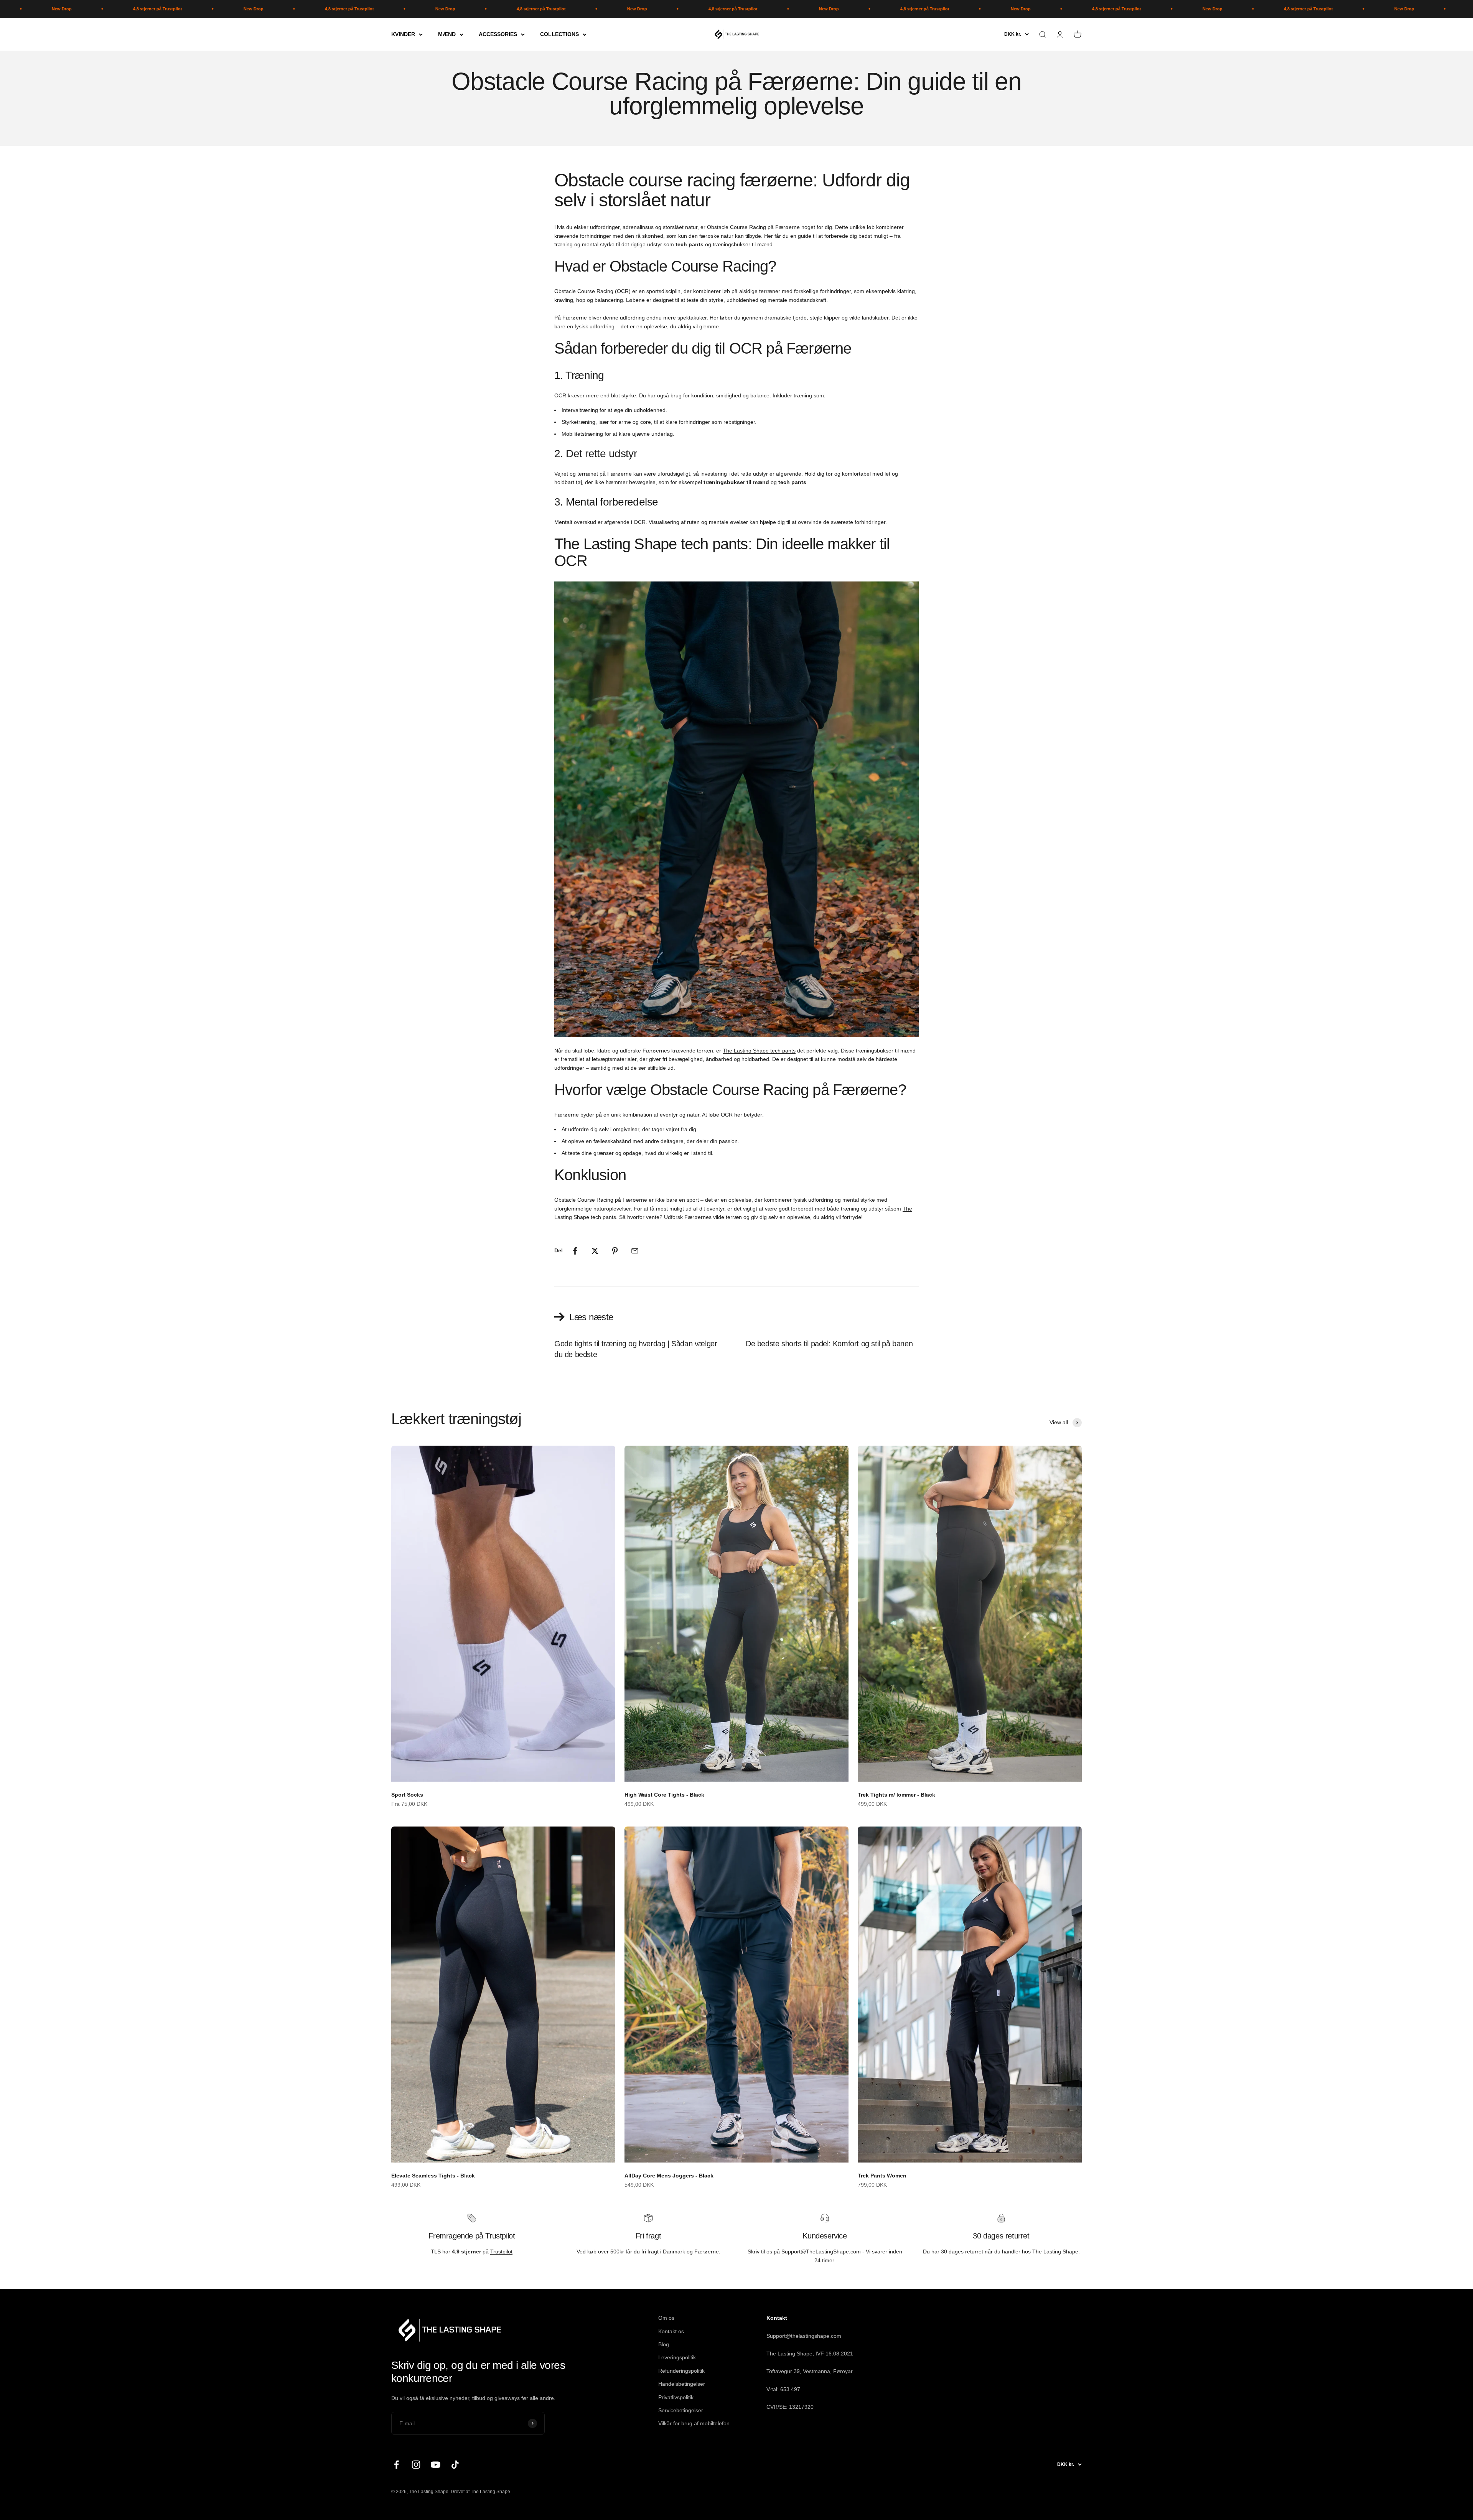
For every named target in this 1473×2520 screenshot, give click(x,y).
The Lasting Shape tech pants (759, 1051)
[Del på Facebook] (575, 1251)
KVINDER (403, 34)
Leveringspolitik (677, 2357)
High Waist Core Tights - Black (664, 1795)
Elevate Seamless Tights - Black (433, 2176)
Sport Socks (407, 1795)
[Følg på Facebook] (396, 2465)
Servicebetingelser (681, 2410)
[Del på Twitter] (595, 1251)
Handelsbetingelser (682, 2384)
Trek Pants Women (882, 2176)
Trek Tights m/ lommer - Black (896, 1795)
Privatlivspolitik (676, 2397)
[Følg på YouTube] (436, 2465)
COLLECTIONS (559, 34)
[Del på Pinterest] (615, 1251)
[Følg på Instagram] (416, 2465)
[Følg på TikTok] (455, 2465)
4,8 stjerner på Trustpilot (186, 9)
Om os (666, 2318)
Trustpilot (501, 2252)
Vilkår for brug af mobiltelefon (694, 2423)
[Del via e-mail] (635, 1251)
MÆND (447, 34)
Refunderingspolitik (681, 2371)
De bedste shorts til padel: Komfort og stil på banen (829, 1344)
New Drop (90, 9)
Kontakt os (671, 2331)
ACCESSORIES (498, 34)
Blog (664, 2344)
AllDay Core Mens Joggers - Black (669, 2176)
